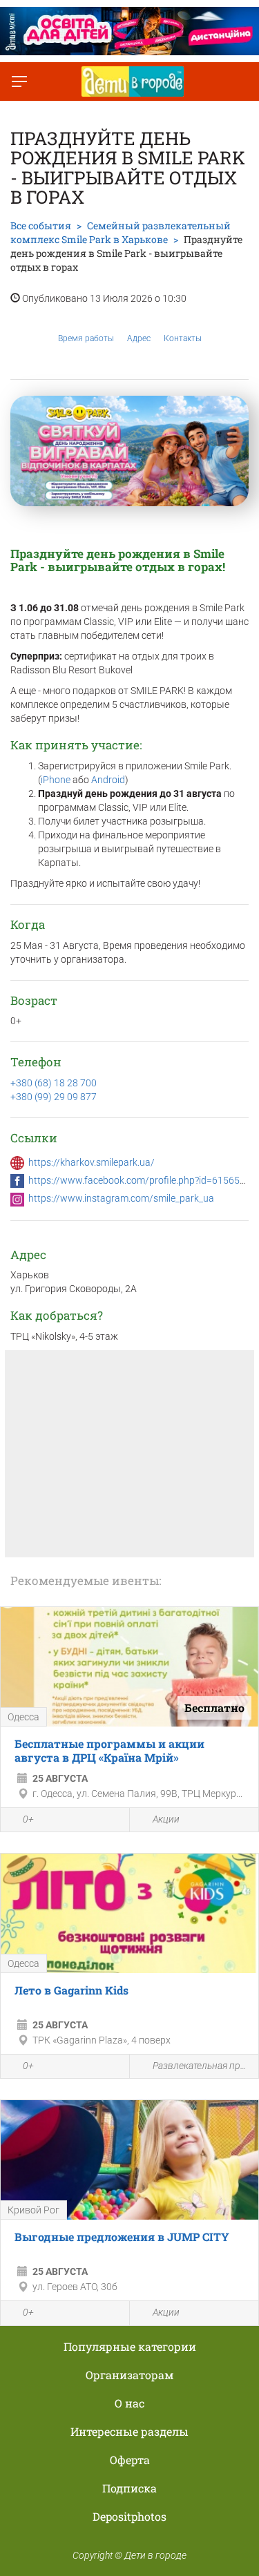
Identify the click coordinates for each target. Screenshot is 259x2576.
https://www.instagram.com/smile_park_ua (121, 1198)
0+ (28, 1819)
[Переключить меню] (19, 81)
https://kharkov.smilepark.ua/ (92, 1162)
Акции (166, 1819)
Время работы (86, 338)
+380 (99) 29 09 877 (54, 1097)
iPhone (56, 780)
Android (108, 780)
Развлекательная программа (202, 2066)
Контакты (183, 338)
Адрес (139, 338)
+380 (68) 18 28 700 (54, 1083)
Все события (41, 225)
